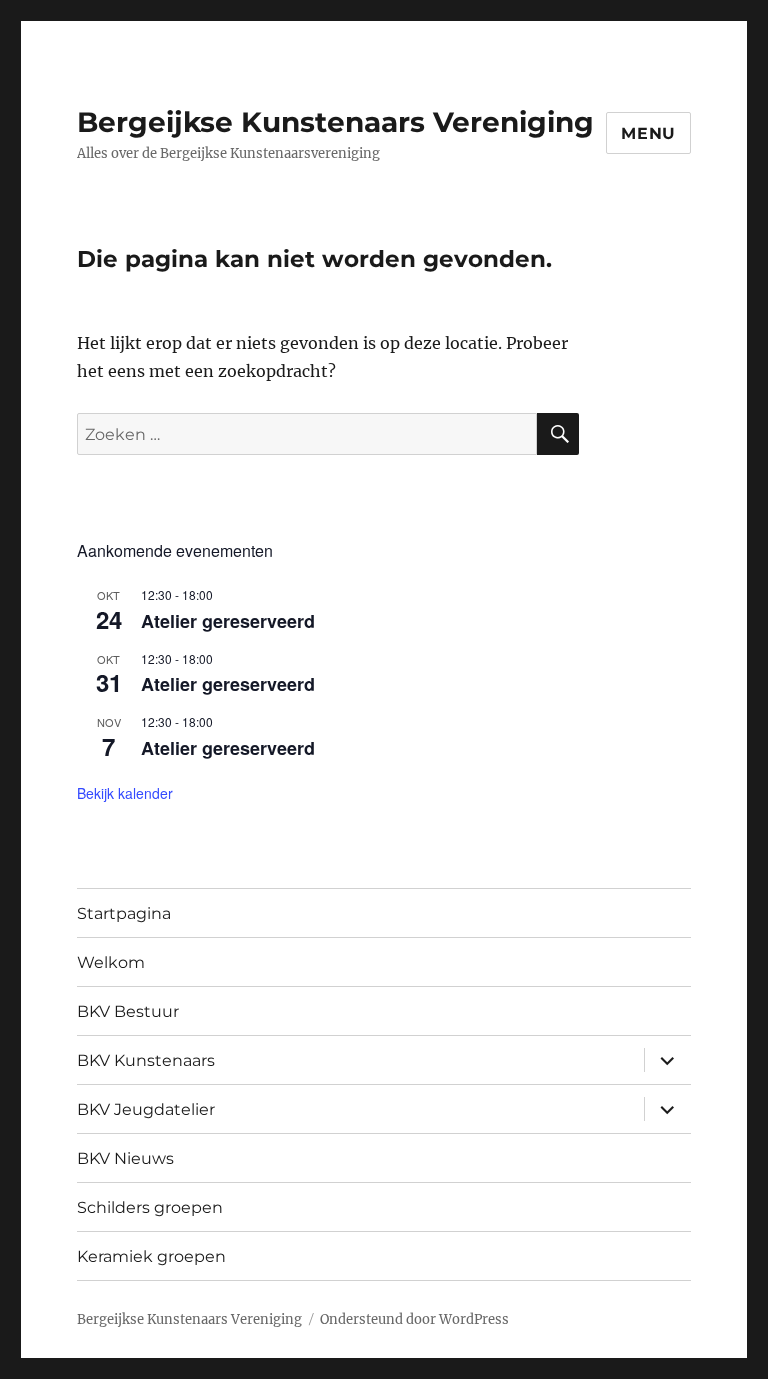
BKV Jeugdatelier (146, 1109)
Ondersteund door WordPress (414, 1319)
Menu (648, 133)
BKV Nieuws (125, 1158)
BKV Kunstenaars (146, 1060)
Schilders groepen (150, 1207)
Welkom (111, 962)
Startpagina (124, 913)
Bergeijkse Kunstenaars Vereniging (335, 122)
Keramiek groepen (151, 1256)
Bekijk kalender (125, 793)
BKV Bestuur (128, 1011)
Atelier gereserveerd (228, 621)
